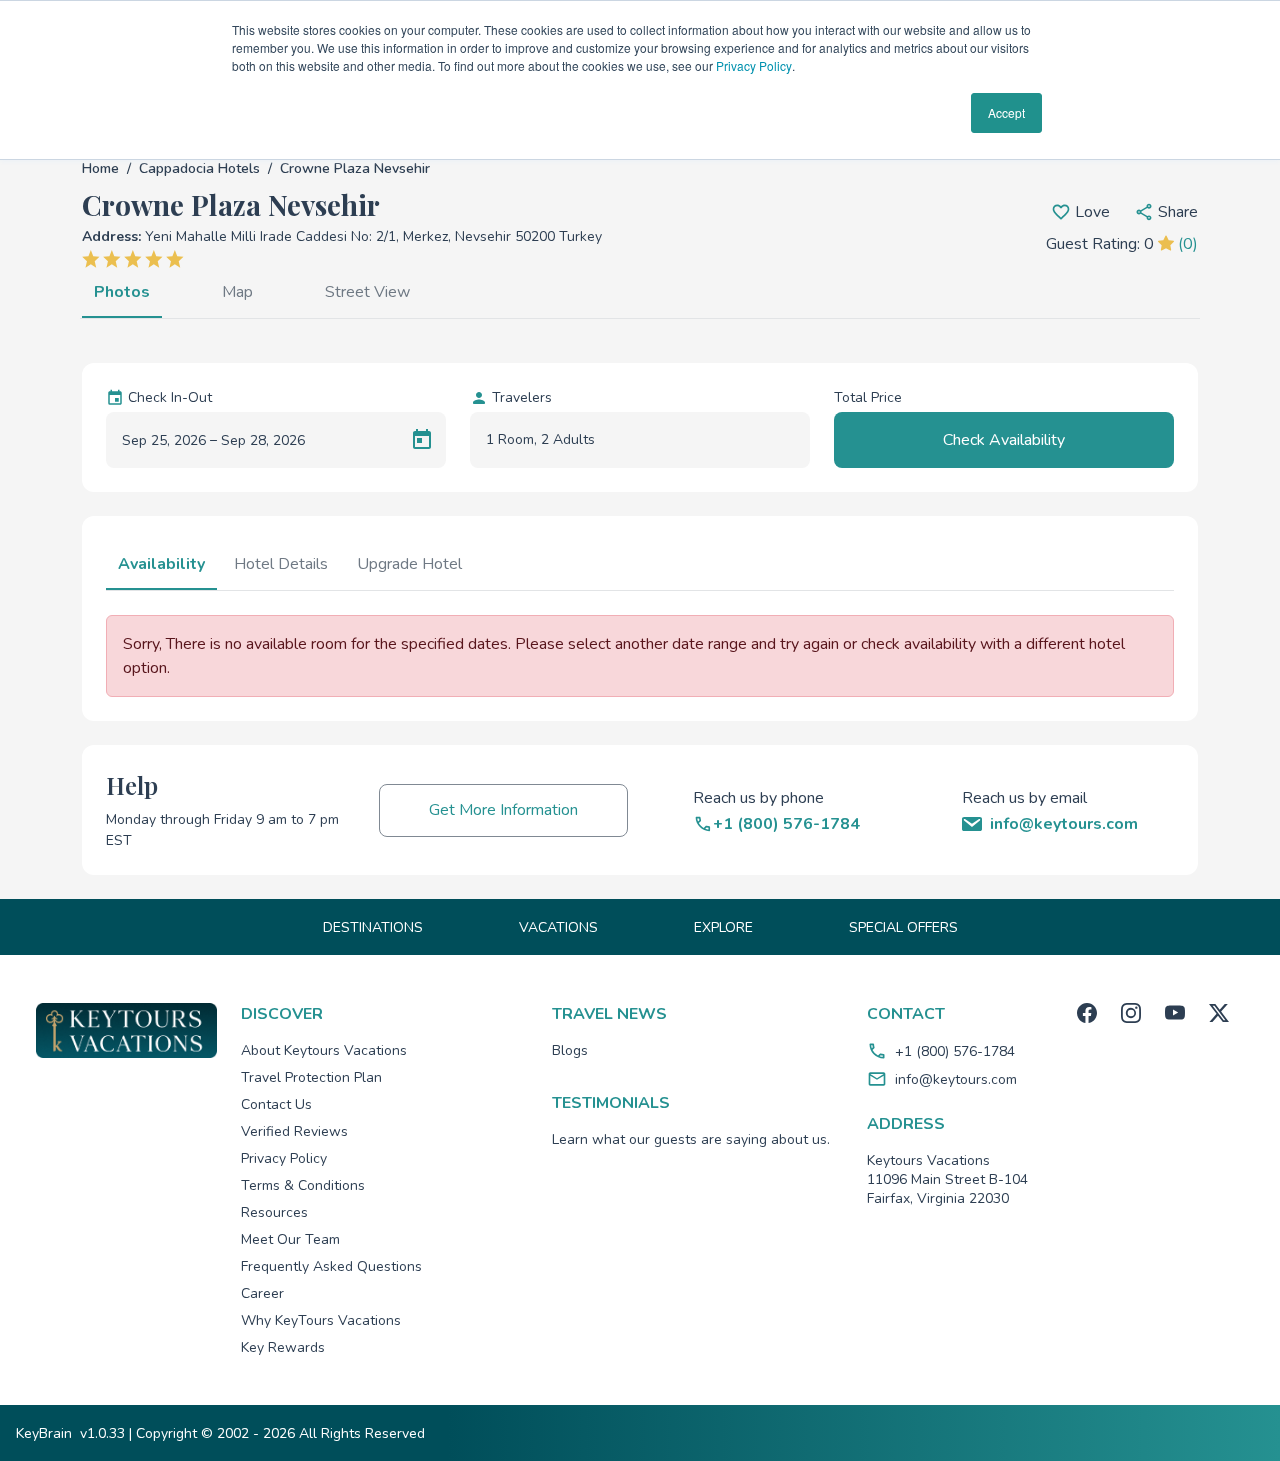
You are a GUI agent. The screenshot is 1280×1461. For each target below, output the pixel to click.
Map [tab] (237, 292)
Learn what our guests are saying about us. (691, 1139)
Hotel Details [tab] (281, 564)
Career (262, 1293)
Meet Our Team (290, 1239)
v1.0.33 (102, 1433)
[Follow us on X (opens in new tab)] (1219, 1013)
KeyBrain (44, 1433)
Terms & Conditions (303, 1185)
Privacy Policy (754, 65)
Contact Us (276, 1104)
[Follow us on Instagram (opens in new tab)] (1131, 1013)
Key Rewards (283, 1347)
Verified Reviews (294, 1131)
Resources (274, 1212)
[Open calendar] (422, 440)
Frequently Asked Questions (331, 1266)
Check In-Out (170, 397)
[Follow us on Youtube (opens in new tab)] (1175, 1013)
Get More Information (503, 810)
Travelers (522, 397)
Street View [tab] (367, 292)
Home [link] (100, 168)
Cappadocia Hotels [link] (199, 168)
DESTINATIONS (373, 927)
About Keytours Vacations (324, 1050)
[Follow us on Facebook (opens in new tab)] (1087, 1013)
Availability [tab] (161, 564)
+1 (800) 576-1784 (955, 1051)
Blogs (570, 1050)
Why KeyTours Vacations (321, 1320)
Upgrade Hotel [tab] (409, 564)
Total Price (868, 397)
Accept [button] (1006, 112)
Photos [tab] (122, 292)
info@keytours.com (956, 1079)
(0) (1188, 244)
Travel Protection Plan (311, 1077)
